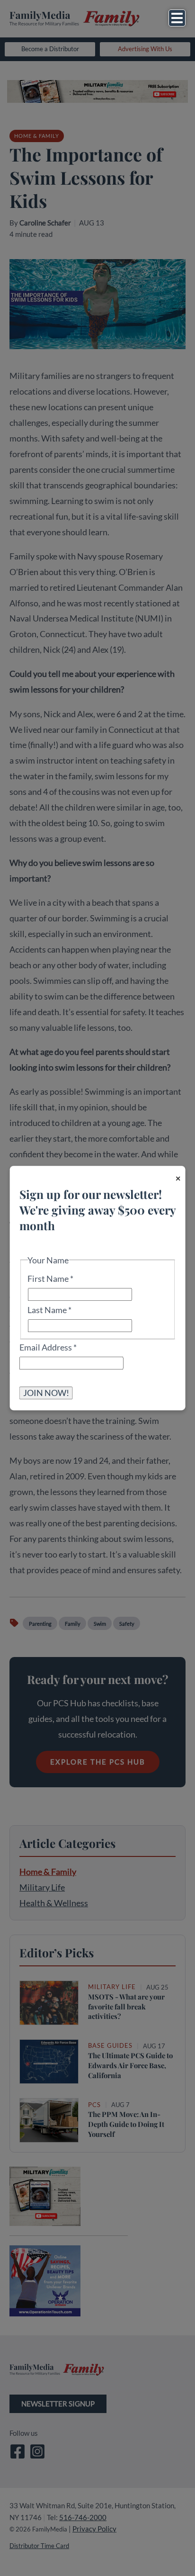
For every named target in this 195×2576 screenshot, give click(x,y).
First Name (50, 1279)
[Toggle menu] (177, 18)
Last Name (49, 1310)
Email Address (48, 1347)
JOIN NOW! (46, 1393)
